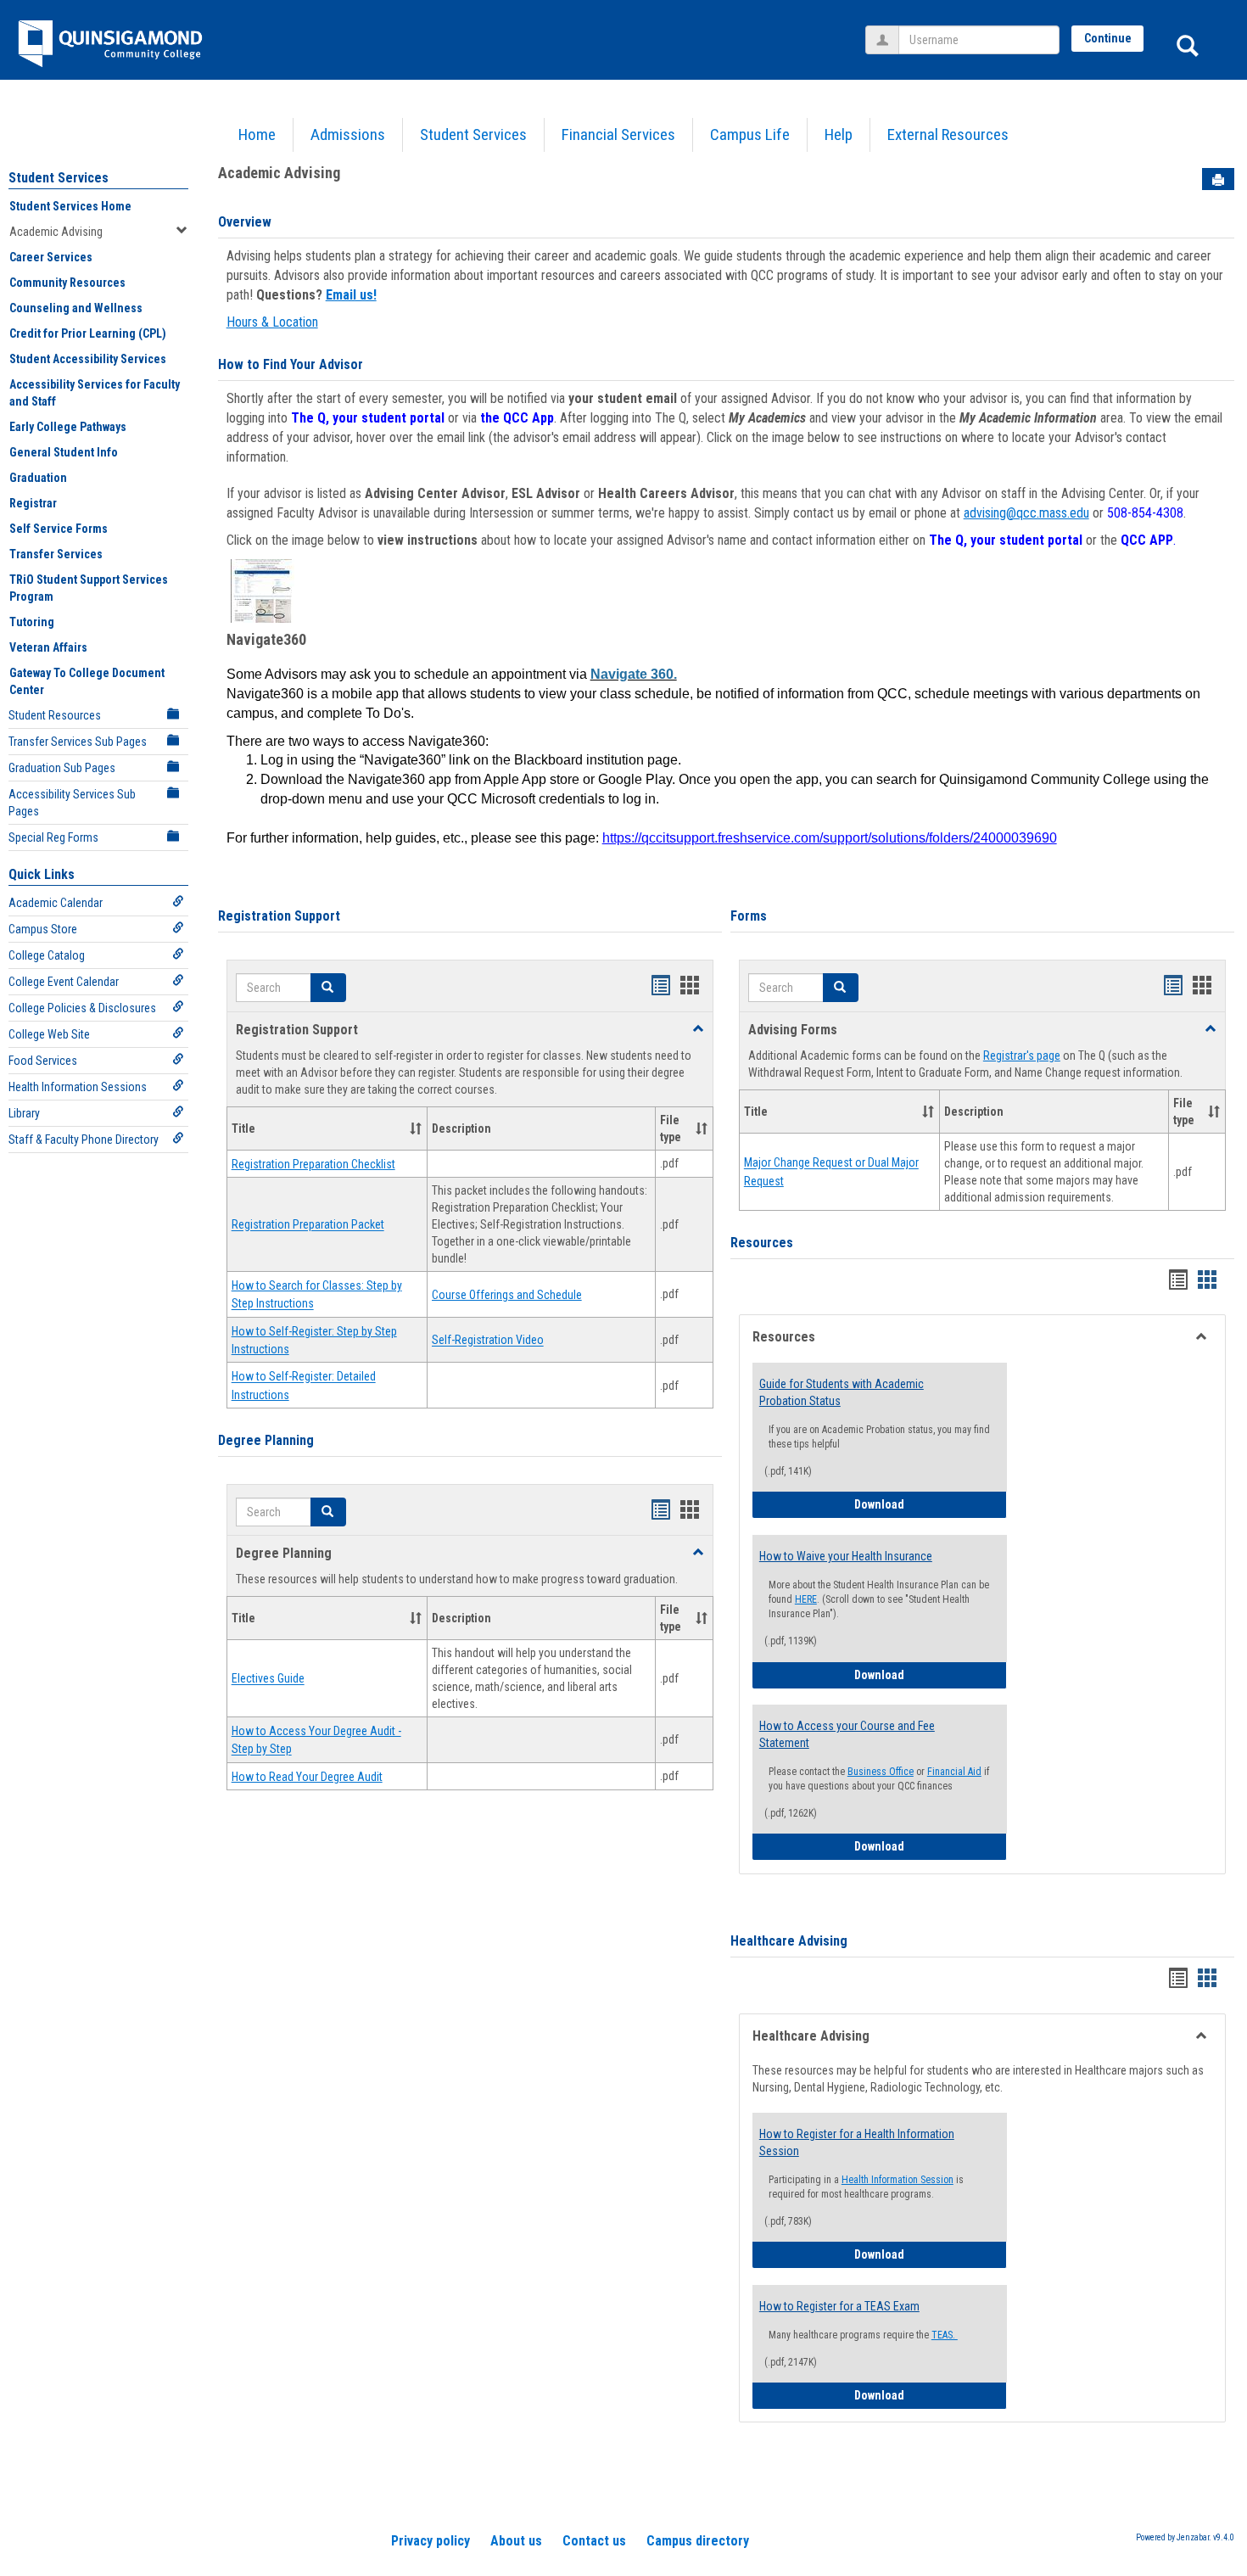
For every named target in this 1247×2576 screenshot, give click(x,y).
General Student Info (64, 452)
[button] (328, 988)
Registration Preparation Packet (308, 1225)
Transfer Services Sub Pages (78, 742)
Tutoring (32, 622)
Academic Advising (56, 232)
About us (516, 2541)
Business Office (881, 1772)
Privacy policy (431, 2541)
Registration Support (279, 916)
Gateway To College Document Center (87, 681)
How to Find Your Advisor (291, 364)
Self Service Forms (59, 529)
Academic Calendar (56, 903)
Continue (1108, 38)
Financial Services (618, 134)
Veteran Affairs (48, 647)
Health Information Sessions (78, 1087)
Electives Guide (268, 1679)
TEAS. (945, 2335)
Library (24, 1113)
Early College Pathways (68, 427)
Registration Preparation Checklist (313, 1164)
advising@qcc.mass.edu (1026, 513)
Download (931, 1504)
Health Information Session (898, 2180)
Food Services (43, 1061)
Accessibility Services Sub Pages (72, 803)
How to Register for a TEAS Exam (839, 2306)
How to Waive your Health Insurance (846, 1556)
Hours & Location (272, 322)
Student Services (473, 134)
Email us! (351, 295)
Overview (245, 222)
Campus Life (750, 134)
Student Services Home (70, 206)
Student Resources (55, 715)
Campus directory (698, 2541)
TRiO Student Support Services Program (89, 588)
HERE (806, 1599)
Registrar (33, 503)
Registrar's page (1022, 1056)
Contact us (594, 2541)
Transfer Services (56, 554)
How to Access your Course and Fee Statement (847, 1734)
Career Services (51, 257)
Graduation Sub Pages (62, 768)
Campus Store (43, 929)
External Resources (948, 134)
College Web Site (49, 1034)
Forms (749, 916)
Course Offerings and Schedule (507, 1295)
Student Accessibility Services (88, 359)
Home (257, 134)
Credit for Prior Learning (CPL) (88, 333)
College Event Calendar (64, 982)
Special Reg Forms (53, 837)
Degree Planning (266, 1440)
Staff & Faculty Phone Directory (84, 1140)
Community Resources (67, 283)
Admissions (348, 134)
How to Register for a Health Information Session (857, 2142)
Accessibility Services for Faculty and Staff (95, 393)
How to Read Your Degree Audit (307, 1777)
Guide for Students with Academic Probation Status (842, 1392)
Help (839, 134)
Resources (762, 1243)
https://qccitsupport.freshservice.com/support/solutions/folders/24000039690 (830, 838)
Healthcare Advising (789, 1941)
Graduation (38, 478)
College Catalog (47, 955)
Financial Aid (954, 1772)
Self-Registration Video (488, 1341)
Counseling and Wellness (76, 308)
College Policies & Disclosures (82, 1008)
